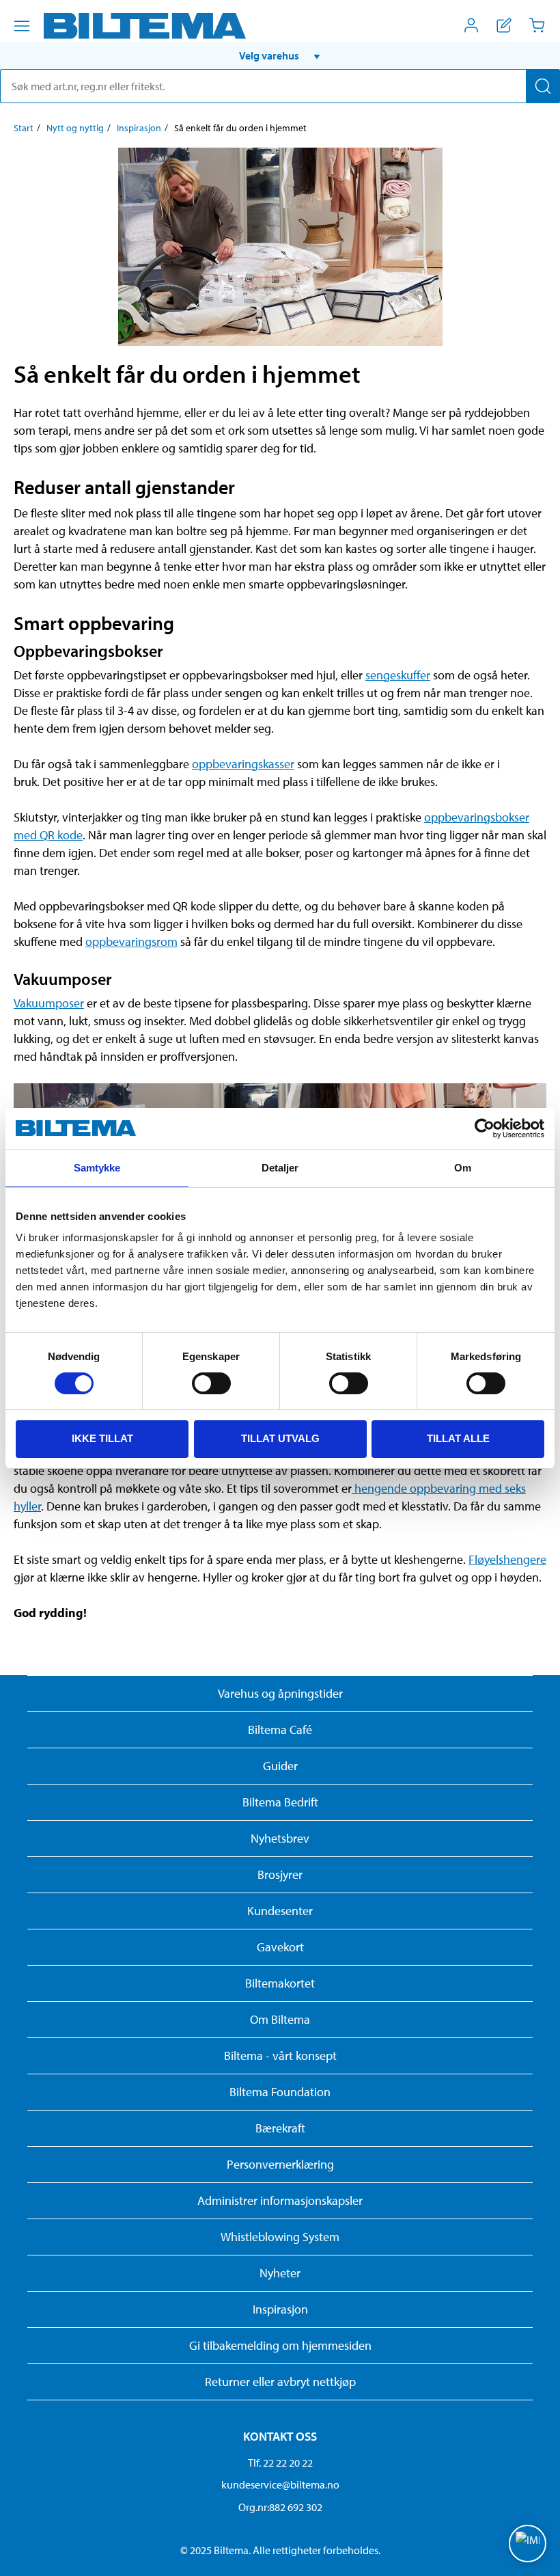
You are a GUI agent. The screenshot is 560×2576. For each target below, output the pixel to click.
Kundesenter (280, 1911)
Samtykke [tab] (97, 1168)
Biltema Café (280, 1730)
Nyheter (280, 2273)
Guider (280, 1766)
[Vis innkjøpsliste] (504, 25)
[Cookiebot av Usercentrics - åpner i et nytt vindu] (485, 1128)
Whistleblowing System (280, 2237)
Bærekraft (280, 2128)
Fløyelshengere (507, 1559)
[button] (280, 55)
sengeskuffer (398, 675)
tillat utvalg (280, 1438)
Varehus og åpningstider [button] (280, 1693)
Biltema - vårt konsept (280, 2056)
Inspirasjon (139, 128)
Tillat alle (458, 1438)
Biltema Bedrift (280, 1802)
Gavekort (280, 1947)
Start (24, 128)
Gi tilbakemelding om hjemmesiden (280, 2345)
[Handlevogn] (537, 25)
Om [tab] (463, 1168)
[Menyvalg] (22, 26)
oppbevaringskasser (243, 764)
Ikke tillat (102, 1438)
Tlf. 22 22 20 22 (280, 2463)
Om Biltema (280, 2019)
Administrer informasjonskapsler (280, 2200)
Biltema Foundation (280, 2092)
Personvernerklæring (280, 2164)
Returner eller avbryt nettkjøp (280, 2382)
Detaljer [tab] (280, 1168)
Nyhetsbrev (280, 1838)
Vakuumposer (49, 1003)
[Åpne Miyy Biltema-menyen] (471, 25)
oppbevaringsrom (131, 941)
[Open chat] (528, 2544)
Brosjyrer (280, 1874)
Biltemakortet (280, 1983)
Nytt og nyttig (75, 128)
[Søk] (543, 86)
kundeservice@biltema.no (280, 2484)
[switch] (211, 1383)
